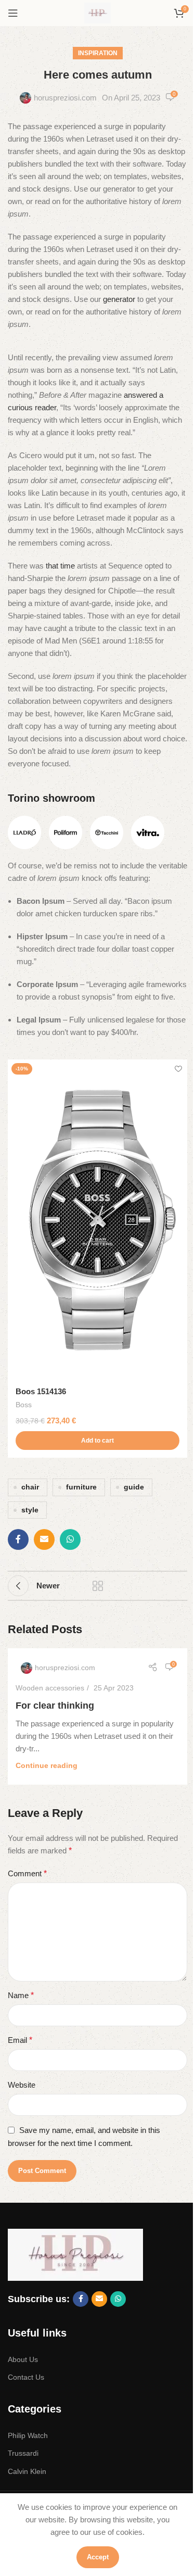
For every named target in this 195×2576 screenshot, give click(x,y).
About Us (23, 2359)
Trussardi (23, 2453)
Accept (98, 2557)
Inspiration (98, 53)
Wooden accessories (50, 1688)
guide (134, 1487)
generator (119, 299)
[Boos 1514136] (97, 1220)
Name (21, 1995)
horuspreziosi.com (65, 98)
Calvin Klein (27, 2471)
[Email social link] (44, 1539)
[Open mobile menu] (13, 13)
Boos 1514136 (41, 1391)
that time (60, 566)
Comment (27, 1873)
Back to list (98, 1586)
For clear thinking (55, 1706)
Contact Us (26, 2377)
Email (20, 2040)
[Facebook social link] (18, 1539)
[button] (97, 1441)
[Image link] (24, 832)
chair (30, 1487)
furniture (81, 1487)
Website (22, 2085)
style (30, 1510)
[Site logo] (97, 12)
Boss (24, 1405)
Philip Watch (28, 2435)
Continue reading (47, 1766)
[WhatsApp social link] (70, 1539)
